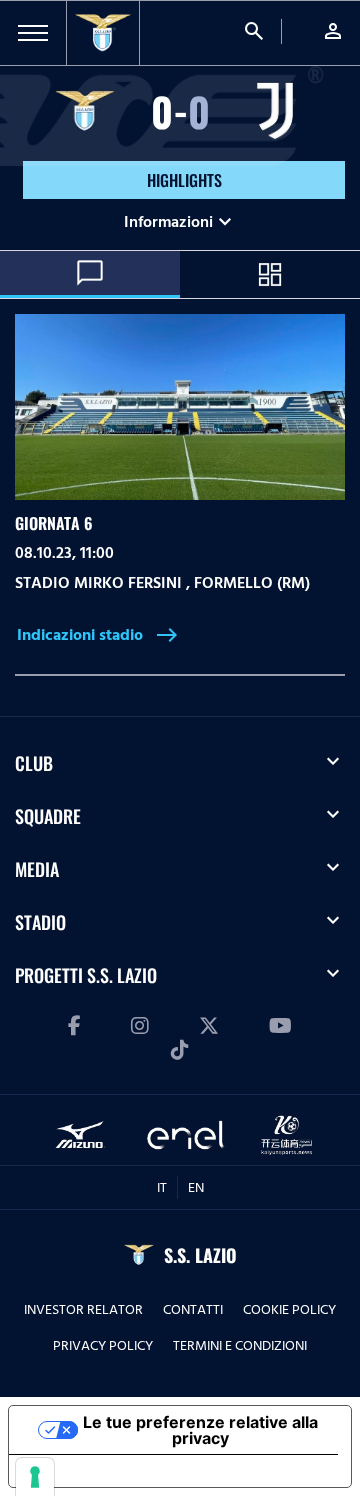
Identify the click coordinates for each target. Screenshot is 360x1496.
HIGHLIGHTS (184, 180)
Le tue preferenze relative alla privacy (200, 1430)
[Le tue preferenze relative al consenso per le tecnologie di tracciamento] (35, 1477)
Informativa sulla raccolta (123, 1471)
